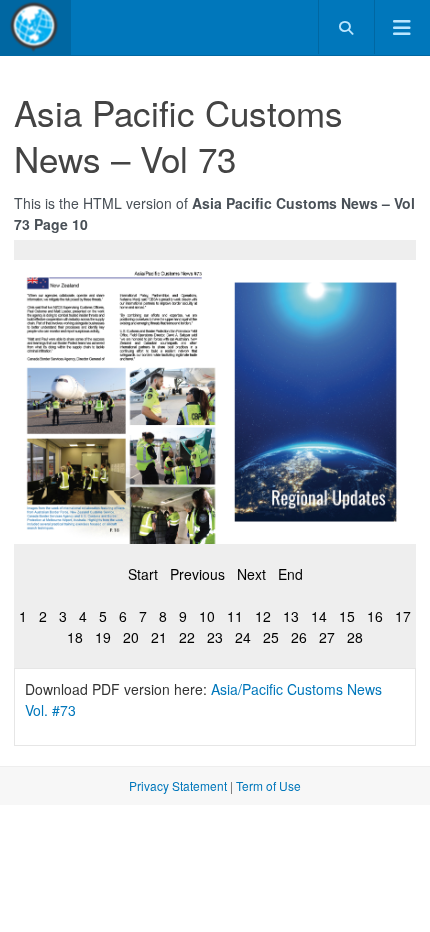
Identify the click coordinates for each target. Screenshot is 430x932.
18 (75, 637)
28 (355, 637)
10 (207, 616)
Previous (197, 574)
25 (271, 637)
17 (403, 616)
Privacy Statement (178, 785)
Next (251, 574)
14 (319, 616)
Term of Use (268, 785)
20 (131, 637)
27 (327, 637)
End (290, 574)
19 (103, 637)
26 (299, 637)
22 (187, 637)
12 (263, 616)
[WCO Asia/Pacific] (35, 27)
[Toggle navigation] (402, 27)
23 (215, 637)
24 (243, 637)
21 (159, 637)
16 (375, 616)
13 (291, 616)
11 (235, 616)
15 (347, 616)
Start (143, 574)
